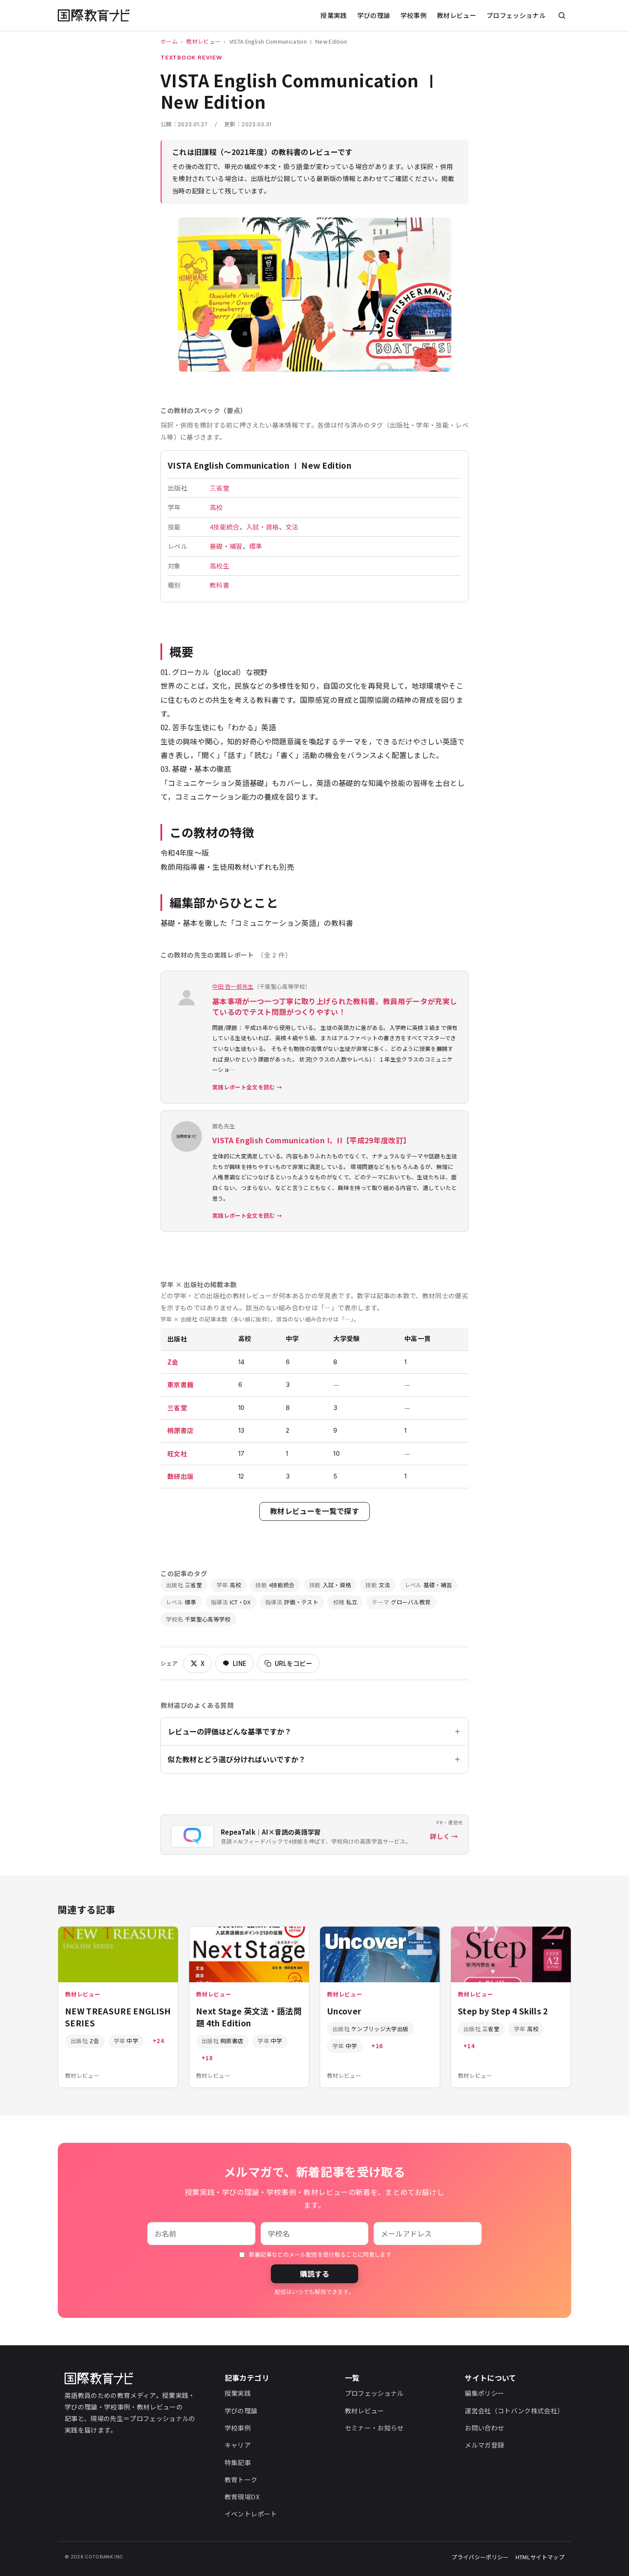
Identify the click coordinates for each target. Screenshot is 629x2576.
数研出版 (180, 1476)
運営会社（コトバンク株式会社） (514, 2411)
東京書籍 (180, 1385)
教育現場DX (242, 2497)
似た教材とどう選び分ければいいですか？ (237, 1759)
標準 (256, 546)
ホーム (169, 41)
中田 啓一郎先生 (233, 986)
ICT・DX (231, 1602)
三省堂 (220, 488)
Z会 (173, 1362)
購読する (314, 2274)
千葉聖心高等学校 (198, 1619)
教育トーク (241, 2479)
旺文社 (177, 1453)
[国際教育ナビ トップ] (94, 16)
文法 (292, 527)
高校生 (220, 566)
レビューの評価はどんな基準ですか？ (230, 1731)
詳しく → (444, 1836)
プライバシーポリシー (480, 2557)
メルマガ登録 (484, 2445)
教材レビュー (457, 15)
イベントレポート (251, 2514)
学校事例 (414, 15)
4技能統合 (225, 527)
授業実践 (334, 15)
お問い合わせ (484, 2428)
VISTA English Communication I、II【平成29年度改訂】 (311, 1140)
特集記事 (238, 2462)
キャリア (238, 2445)
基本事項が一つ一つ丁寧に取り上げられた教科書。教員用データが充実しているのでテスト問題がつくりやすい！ (335, 1007)
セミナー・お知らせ (374, 2428)
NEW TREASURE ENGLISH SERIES (118, 2017)
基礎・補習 (226, 546)
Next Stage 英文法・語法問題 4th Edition (249, 2017)
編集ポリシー (484, 2393)
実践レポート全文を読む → (247, 1087)
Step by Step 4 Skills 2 (503, 2011)
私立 (345, 1602)
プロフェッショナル (516, 15)
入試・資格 (263, 527)
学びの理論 (374, 15)
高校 (216, 507)
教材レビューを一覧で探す (314, 1511)
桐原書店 (180, 1430)
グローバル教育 (401, 1602)
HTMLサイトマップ (540, 2557)
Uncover (344, 2011)
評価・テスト (292, 1602)
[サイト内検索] (562, 15)
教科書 (220, 585)
